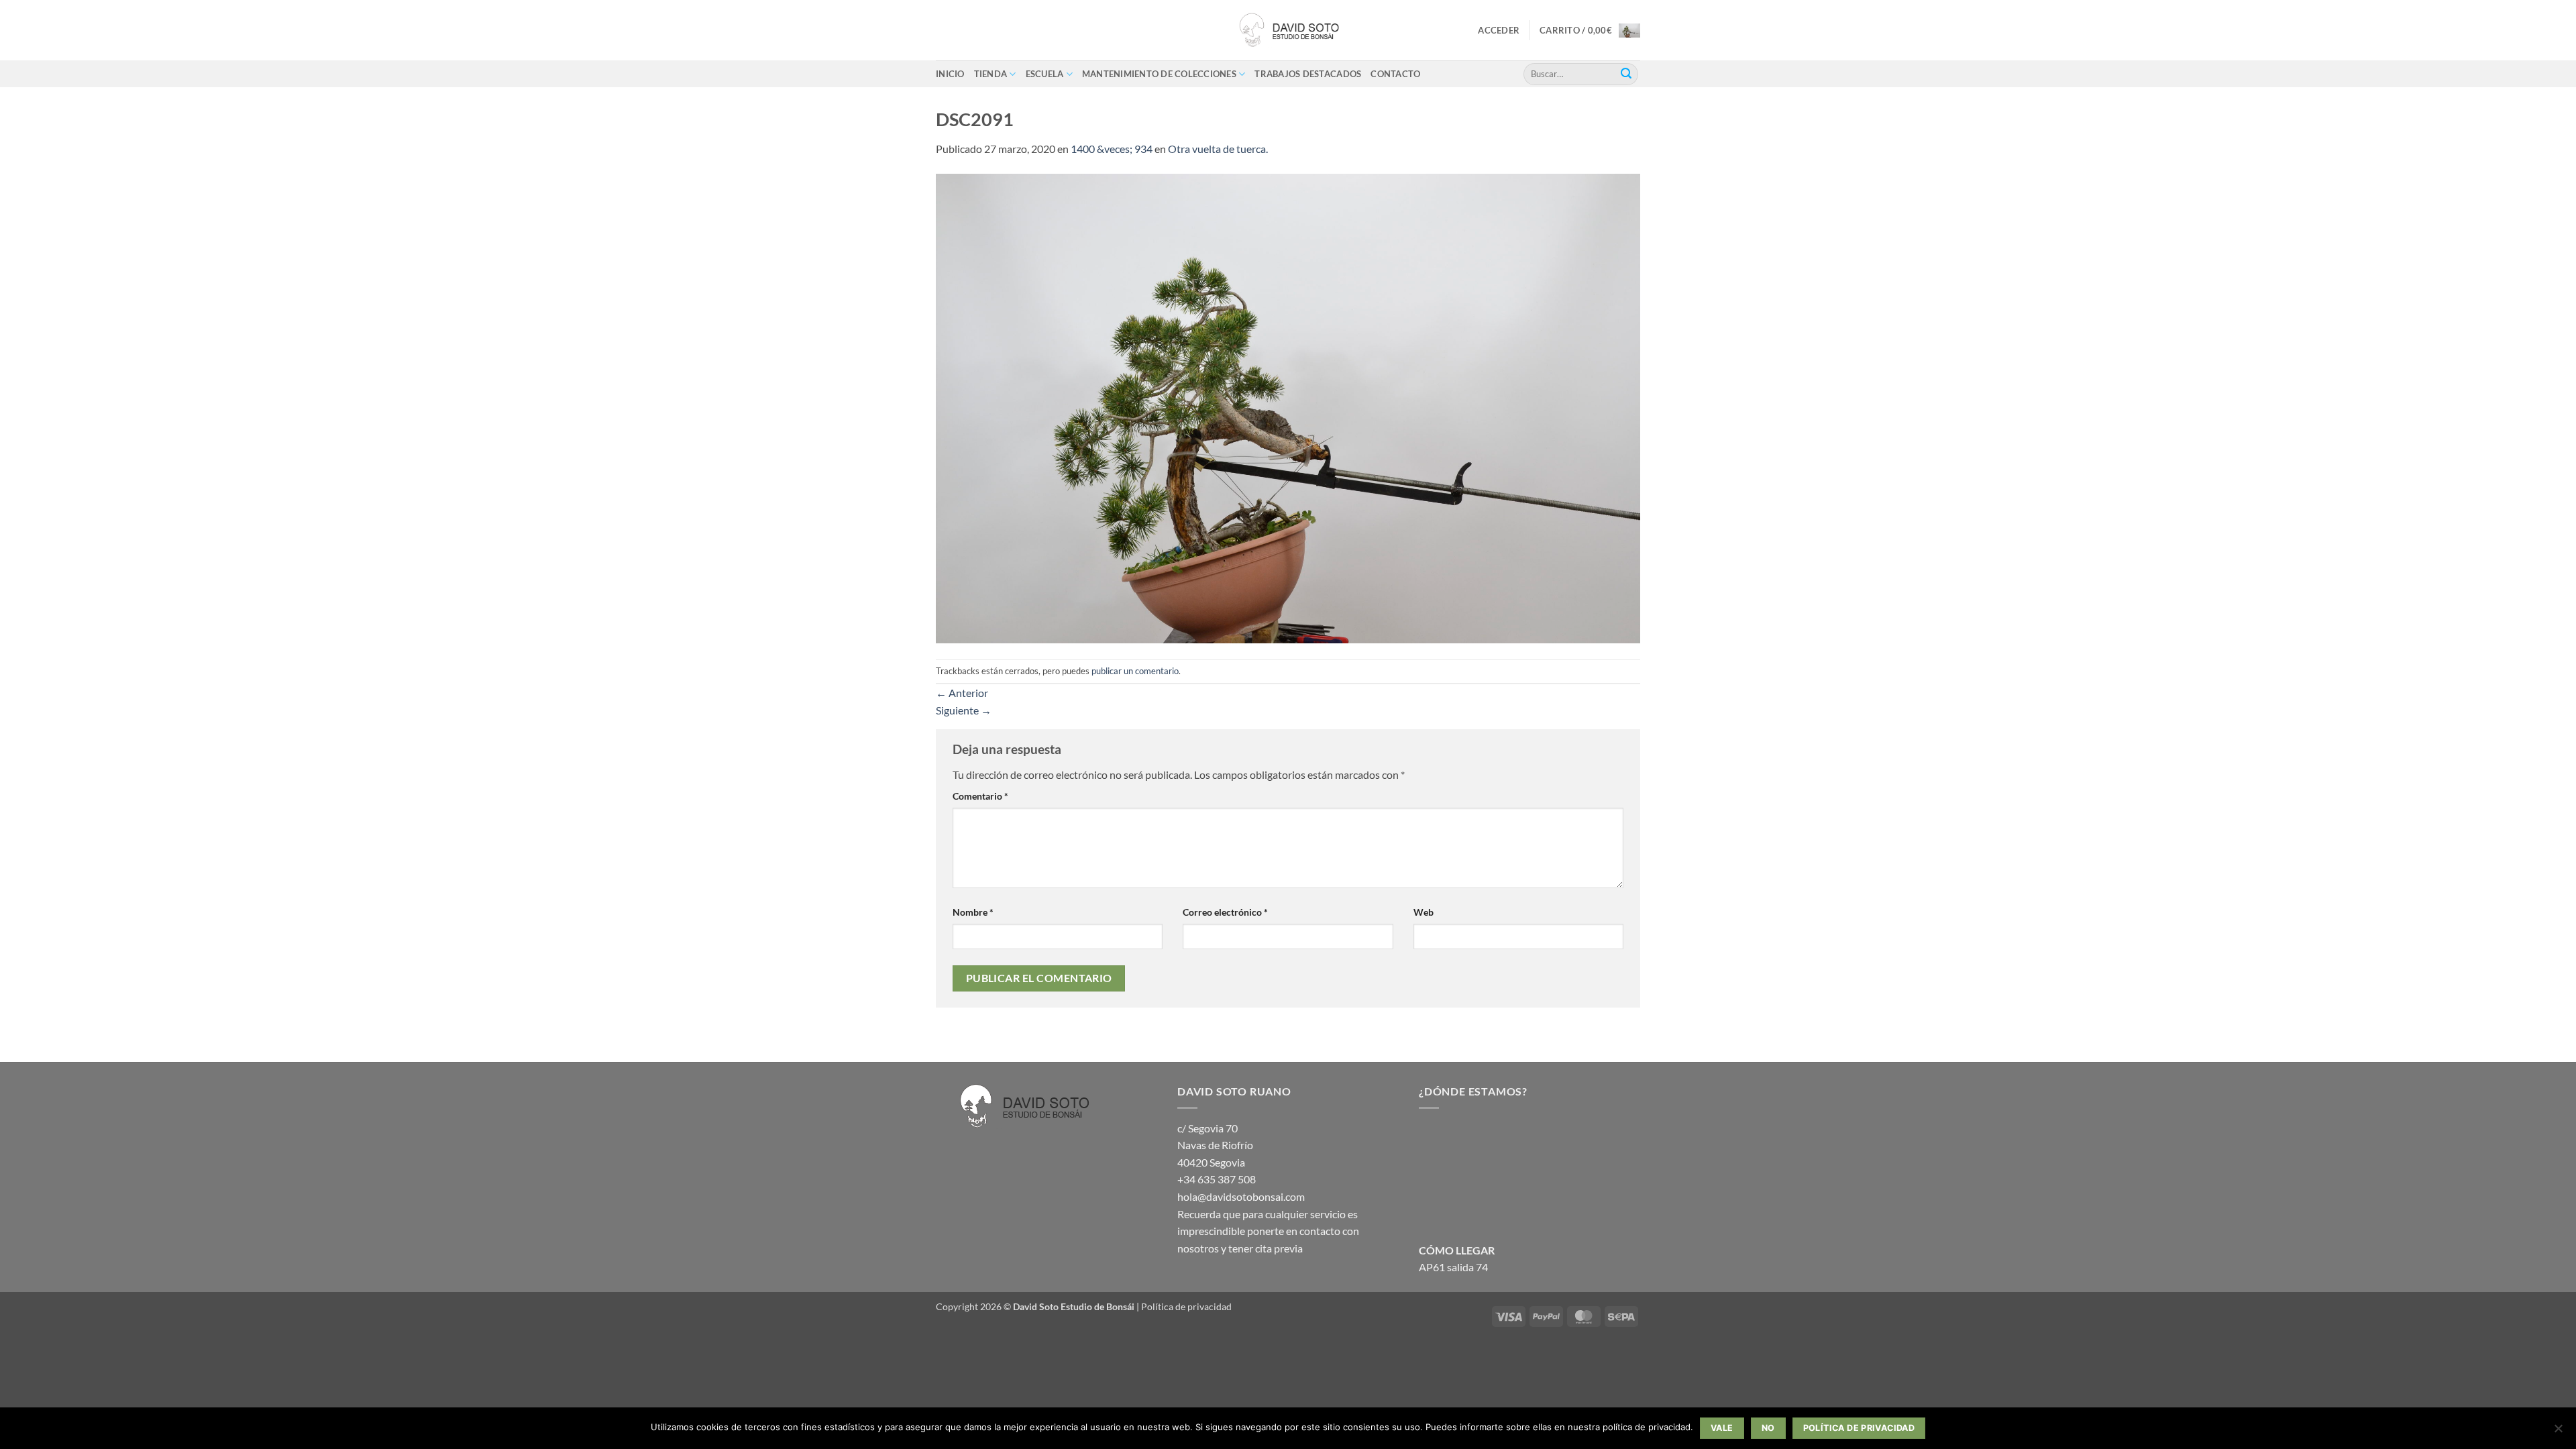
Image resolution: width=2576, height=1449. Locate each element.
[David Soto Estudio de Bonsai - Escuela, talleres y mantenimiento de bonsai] (1288, 30)
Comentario (980, 796)
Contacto (1395, 74)
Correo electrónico (1225, 912)
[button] (1499, 30)
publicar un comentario (1135, 671)
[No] (2558, 1432)
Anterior (962, 693)
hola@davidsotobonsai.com (1241, 1196)
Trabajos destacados (1308, 74)
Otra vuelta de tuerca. (1218, 149)
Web (1424, 912)
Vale (1722, 1428)
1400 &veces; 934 (1112, 149)
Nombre (973, 912)
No (1768, 1428)
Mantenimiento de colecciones (1159, 74)
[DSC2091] (1288, 407)
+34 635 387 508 (1217, 1179)
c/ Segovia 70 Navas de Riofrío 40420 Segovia (1215, 1145)
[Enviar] (1626, 74)
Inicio (950, 74)
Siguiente (964, 710)
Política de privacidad (1186, 1306)
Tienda (991, 74)
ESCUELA (1045, 74)
